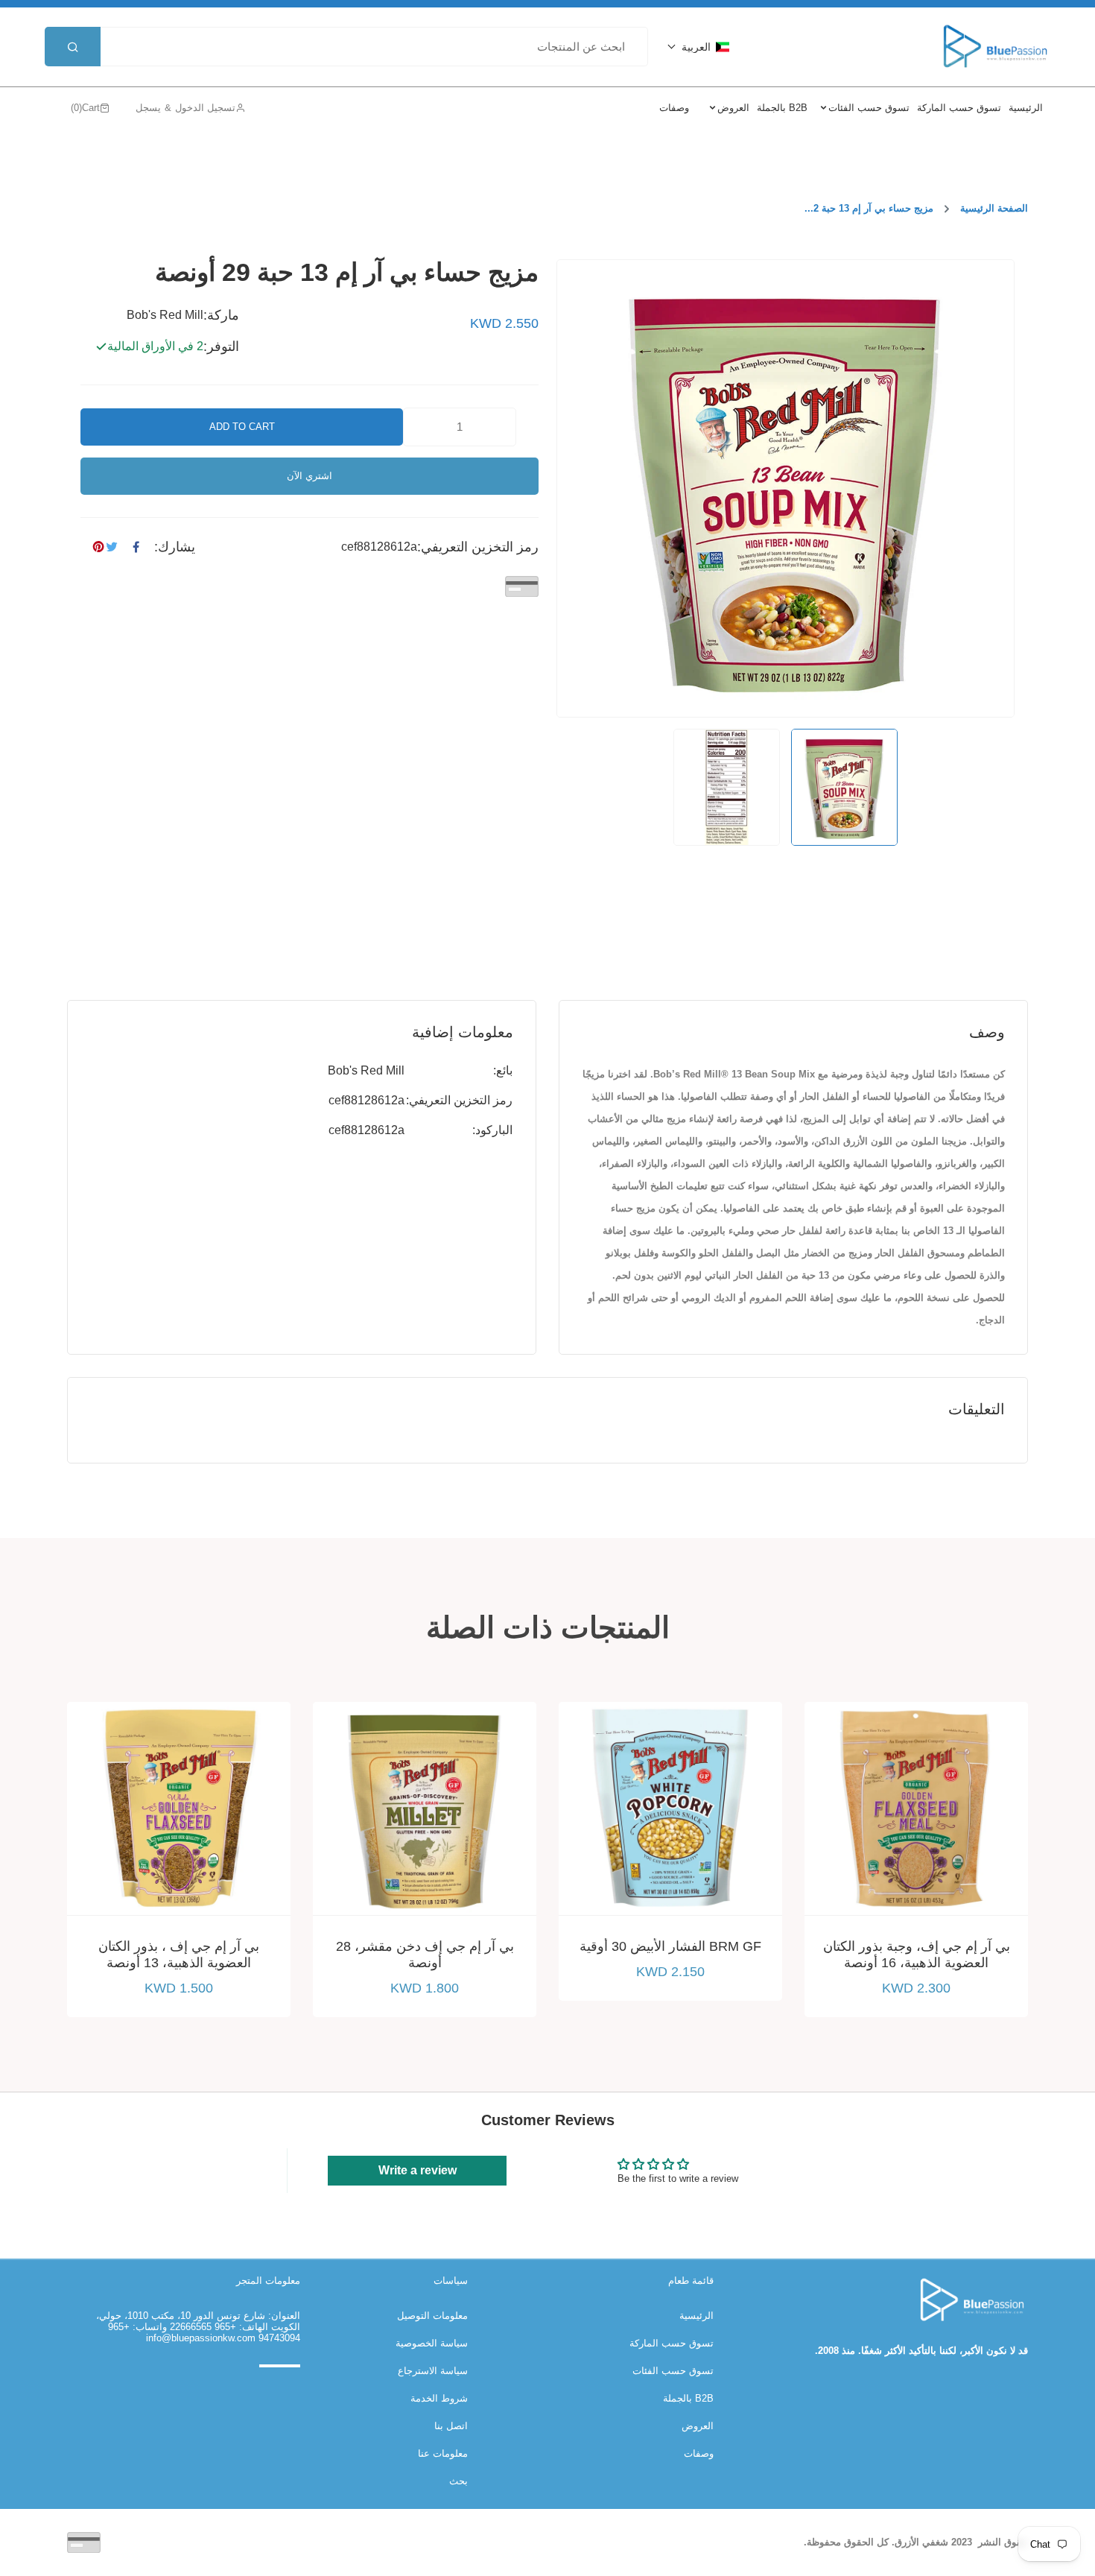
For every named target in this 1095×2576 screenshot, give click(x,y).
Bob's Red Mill (366, 1070)
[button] (698, 47)
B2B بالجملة (688, 2398)
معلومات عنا (443, 2453)
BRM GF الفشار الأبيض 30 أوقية (670, 1946)
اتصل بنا (451, 2426)
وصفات (699, 2453)
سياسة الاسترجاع (433, 2371)
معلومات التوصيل (432, 2316)
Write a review (418, 2170)
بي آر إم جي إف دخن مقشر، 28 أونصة (425, 1955)
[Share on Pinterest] (98, 547)
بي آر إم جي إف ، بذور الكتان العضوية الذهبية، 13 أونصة (179, 1955)
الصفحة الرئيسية (994, 208)
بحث (458, 2481)
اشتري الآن (310, 476)
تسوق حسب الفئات (673, 2371)
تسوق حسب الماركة (672, 2343)
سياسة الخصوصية (432, 2343)
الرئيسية (696, 2316)
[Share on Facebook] (136, 547)
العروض (698, 2426)
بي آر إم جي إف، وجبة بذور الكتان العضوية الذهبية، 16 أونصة (917, 1955)
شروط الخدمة (439, 2398)
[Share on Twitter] (112, 547)
